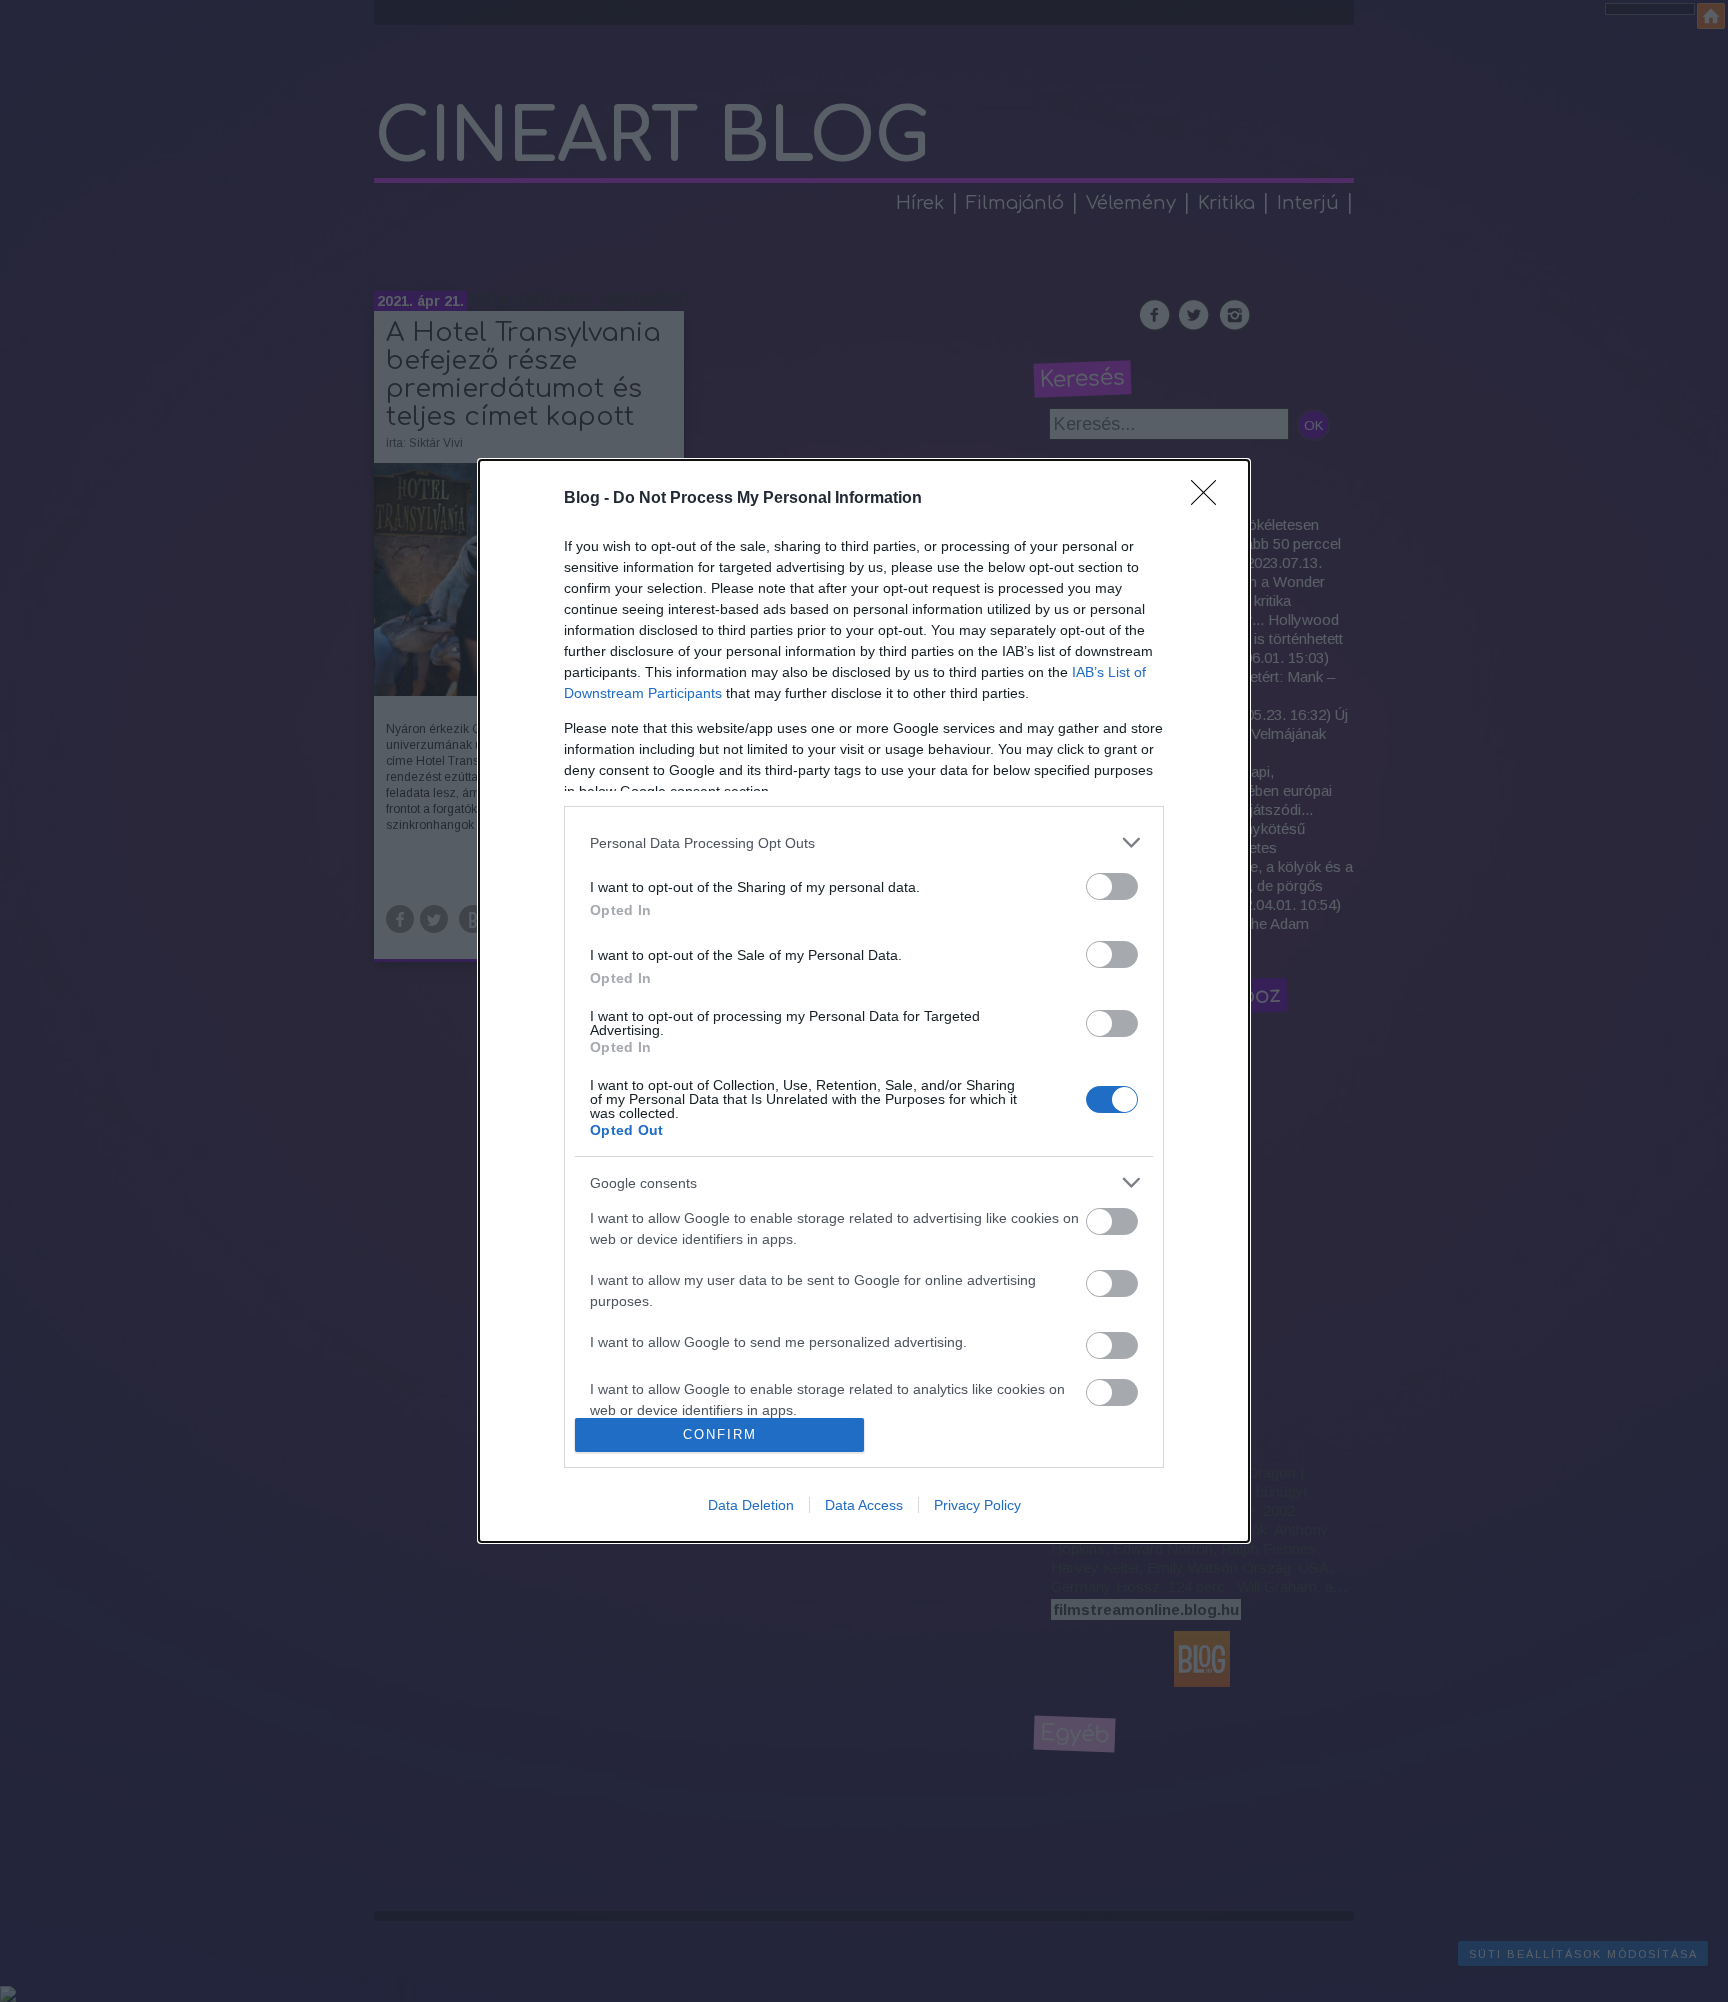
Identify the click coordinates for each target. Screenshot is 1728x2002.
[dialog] (864, 1001)
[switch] (1112, 886)
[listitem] (864, 842)
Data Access (864, 1505)
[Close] (1210, 499)
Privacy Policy (977, 1505)
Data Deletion (751, 1505)
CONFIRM (720, 1434)
